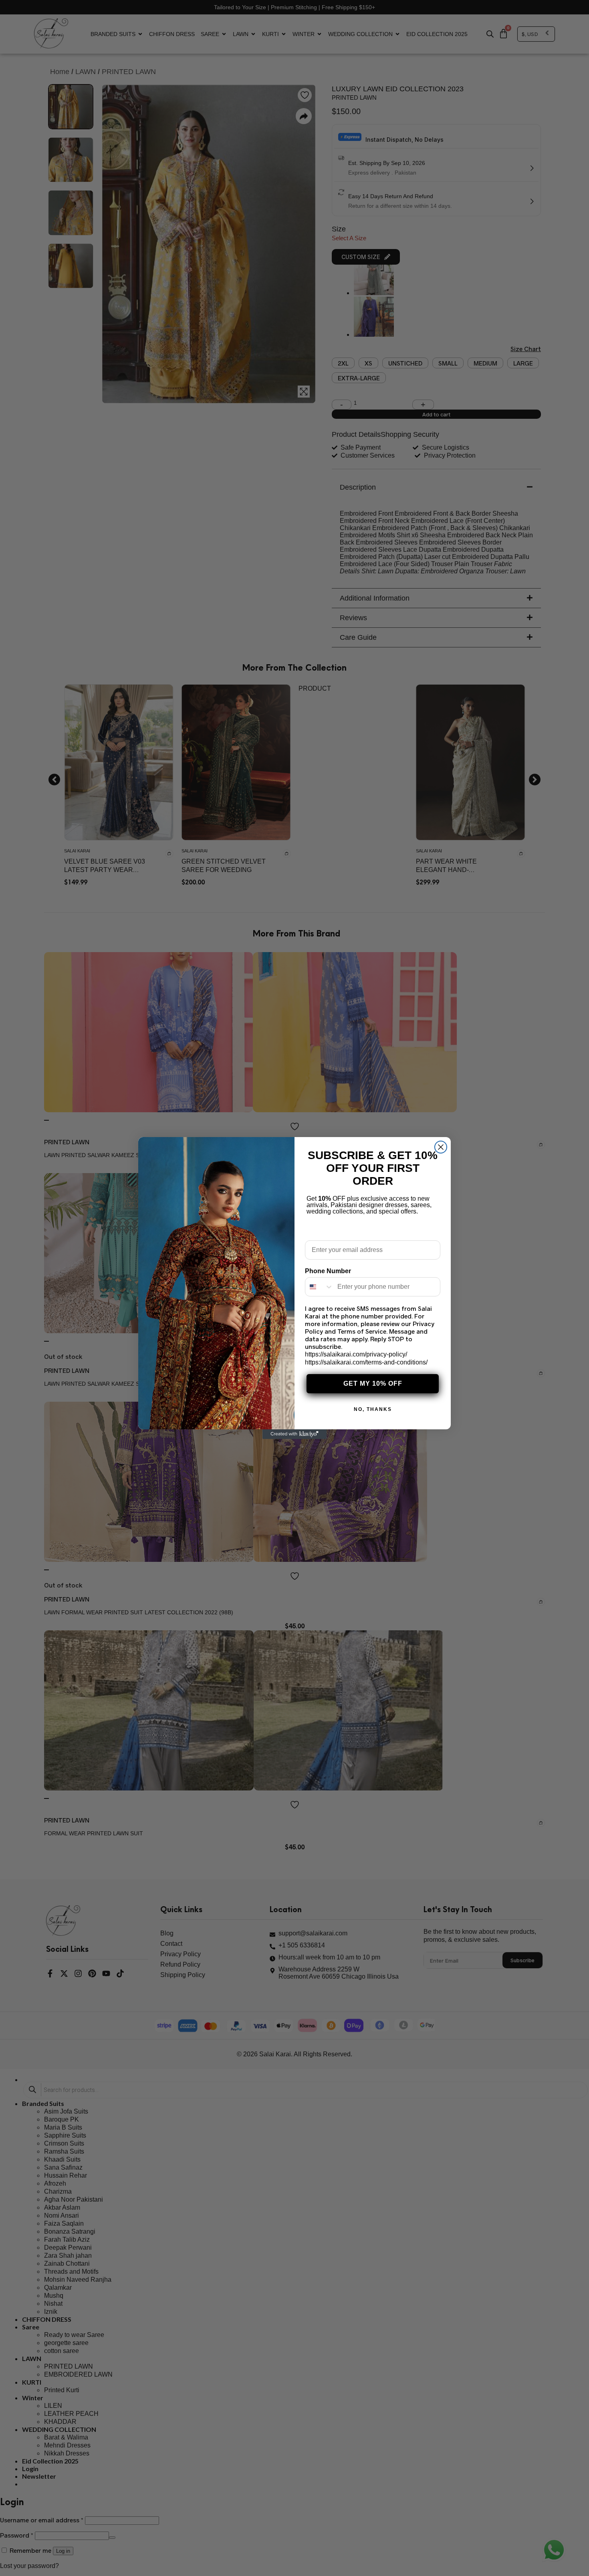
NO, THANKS (373, 1409)
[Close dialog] (441, 1147)
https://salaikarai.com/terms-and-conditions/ (366, 1362)
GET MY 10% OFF (373, 1383)
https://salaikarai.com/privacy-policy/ (356, 1354)
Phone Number (328, 1271)
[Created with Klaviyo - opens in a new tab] (294, 1434)
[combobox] (319, 1287)
